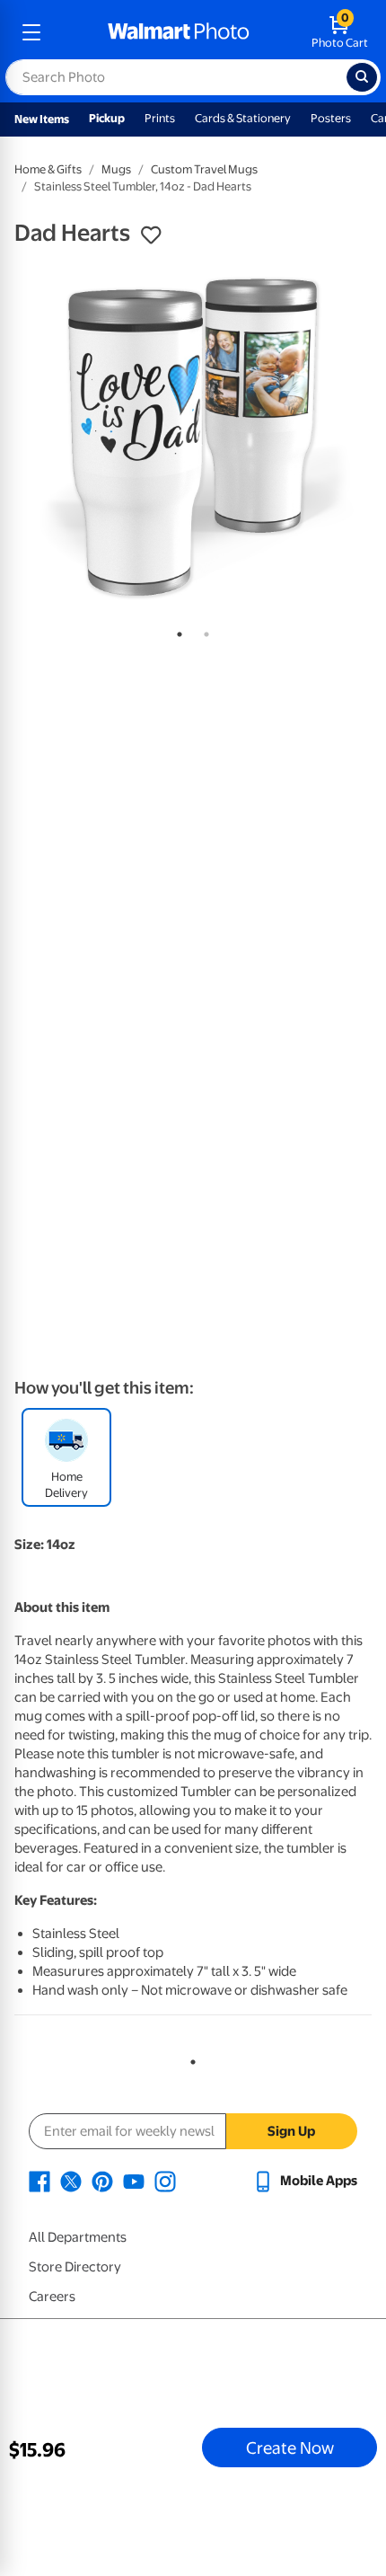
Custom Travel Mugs (204, 169)
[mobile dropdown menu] (31, 32)
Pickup (107, 118)
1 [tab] (176, 631)
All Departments (78, 2237)
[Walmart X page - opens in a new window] (71, 2181)
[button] (151, 235)
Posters (331, 118)
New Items (42, 119)
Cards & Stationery (243, 118)
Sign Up (291, 2131)
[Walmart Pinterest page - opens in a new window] (102, 2181)
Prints (160, 118)
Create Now (290, 2448)
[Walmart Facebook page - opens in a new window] (39, 2181)
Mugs (116, 169)
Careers (52, 2297)
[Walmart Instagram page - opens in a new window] (165, 2181)
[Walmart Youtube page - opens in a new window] (134, 2181)
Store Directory (75, 2267)
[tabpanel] (193, 438)
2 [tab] (203, 631)
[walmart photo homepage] (179, 32)
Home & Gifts (48, 169)
